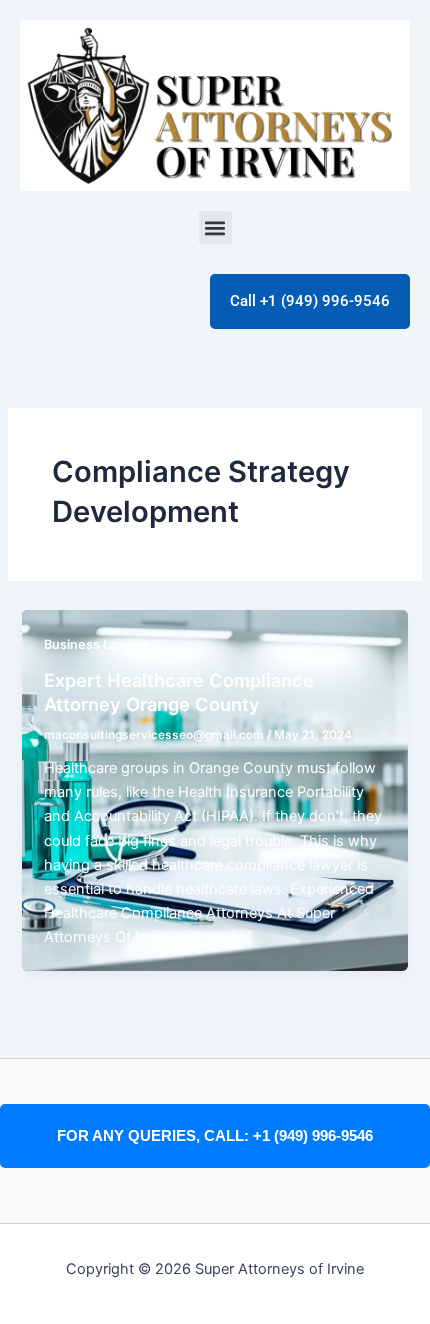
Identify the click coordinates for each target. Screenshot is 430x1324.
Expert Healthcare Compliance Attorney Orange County (179, 692)
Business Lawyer (96, 644)
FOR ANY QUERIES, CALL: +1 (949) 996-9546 (215, 1136)
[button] (215, 227)
